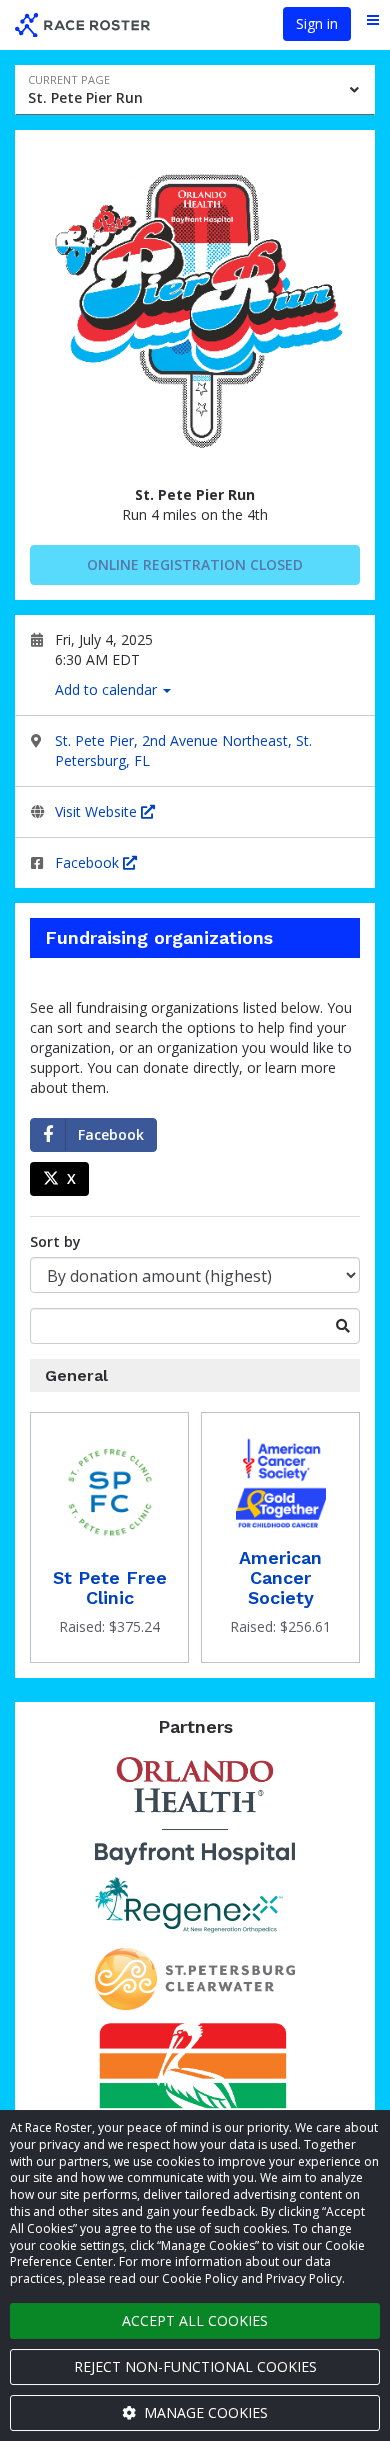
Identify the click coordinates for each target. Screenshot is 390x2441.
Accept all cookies (195, 2320)
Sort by (55, 1241)
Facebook (89, 862)
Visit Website (98, 811)
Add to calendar (108, 689)
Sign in (317, 23)
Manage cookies (204, 2412)
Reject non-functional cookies (195, 2366)
